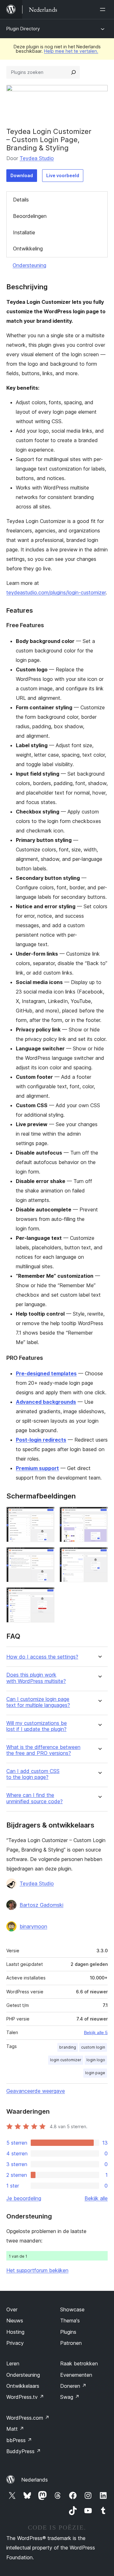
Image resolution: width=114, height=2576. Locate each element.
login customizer (66, 2060)
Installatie (24, 232)
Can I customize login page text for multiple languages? (38, 1702)
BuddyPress (24, 2451)
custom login (93, 2047)
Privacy (15, 2343)
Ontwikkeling (28, 249)
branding (68, 2047)
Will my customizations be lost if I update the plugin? (37, 1726)
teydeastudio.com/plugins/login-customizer (56, 592)
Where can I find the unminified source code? (35, 1798)
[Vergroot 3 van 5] (46, 1556)
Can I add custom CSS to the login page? (33, 1774)
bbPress (19, 2440)
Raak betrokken (79, 2363)
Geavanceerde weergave (36, 2091)
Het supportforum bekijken (37, 2270)
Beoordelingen (30, 216)
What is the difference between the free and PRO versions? (43, 1750)
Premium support (37, 1468)
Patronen (71, 2343)
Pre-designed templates (46, 1373)
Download (22, 175)
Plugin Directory (23, 29)
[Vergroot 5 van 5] (46, 1596)
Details (21, 200)
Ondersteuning (29, 265)
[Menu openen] (104, 9)
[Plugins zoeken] (73, 72)
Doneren (73, 2386)
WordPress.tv (25, 2397)
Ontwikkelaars (23, 2386)
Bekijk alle (96, 2198)
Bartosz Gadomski (41, 1905)
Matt (15, 2429)
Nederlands (35, 2480)
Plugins (68, 2332)
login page (95, 2073)
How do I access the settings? (42, 1657)
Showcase (72, 2309)
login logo (96, 2060)
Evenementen (76, 2375)
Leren (13, 2363)
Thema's (70, 2321)
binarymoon (33, 1926)
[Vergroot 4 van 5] (99, 1556)
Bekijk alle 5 (96, 2033)
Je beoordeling (24, 2198)
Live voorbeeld (63, 175)
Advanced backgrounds (46, 1402)
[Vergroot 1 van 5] (46, 1515)
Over (12, 2309)
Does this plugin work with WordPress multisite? (36, 1678)
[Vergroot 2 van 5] (99, 1515)
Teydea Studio (37, 158)
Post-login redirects (41, 1440)
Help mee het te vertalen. (71, 51)
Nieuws (15, 2321)
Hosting (15, 2332)
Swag (70, 2397)
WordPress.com (28, 2418)
